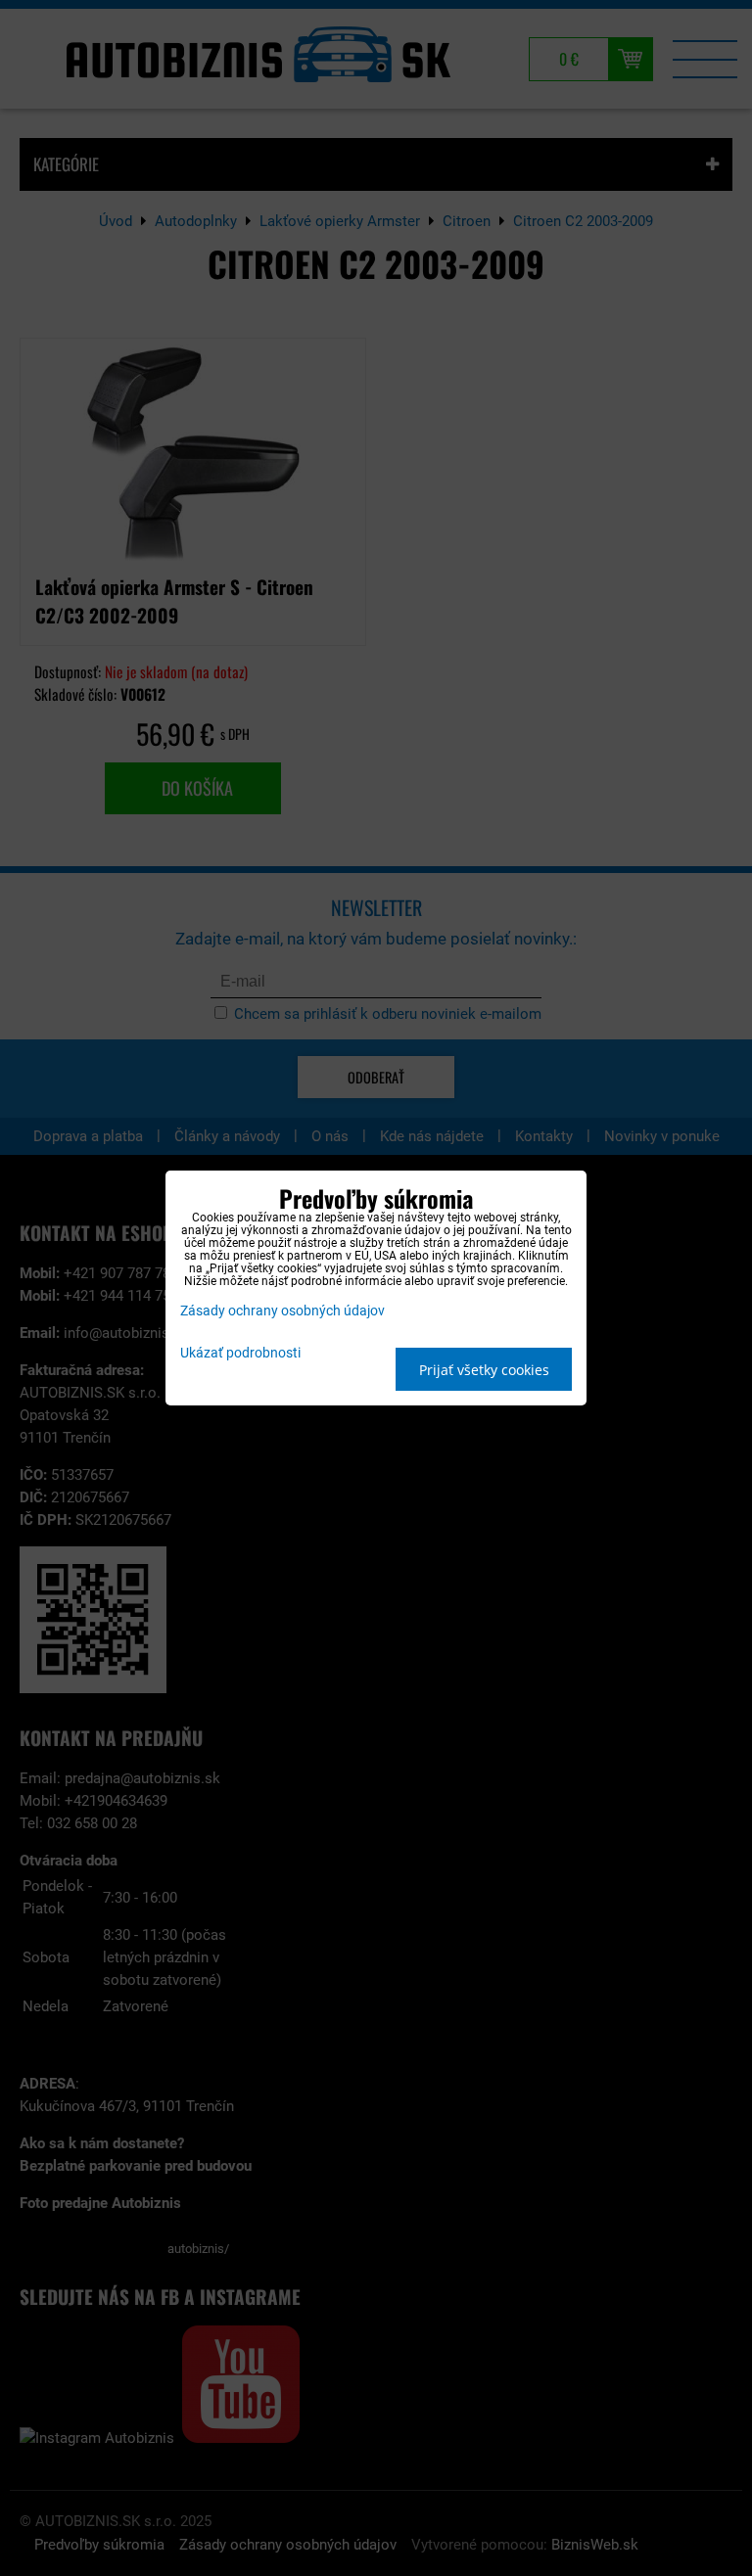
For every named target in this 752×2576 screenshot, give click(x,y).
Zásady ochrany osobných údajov (282, 1311)
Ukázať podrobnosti (240, 1354)
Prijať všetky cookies (484, 1370)
